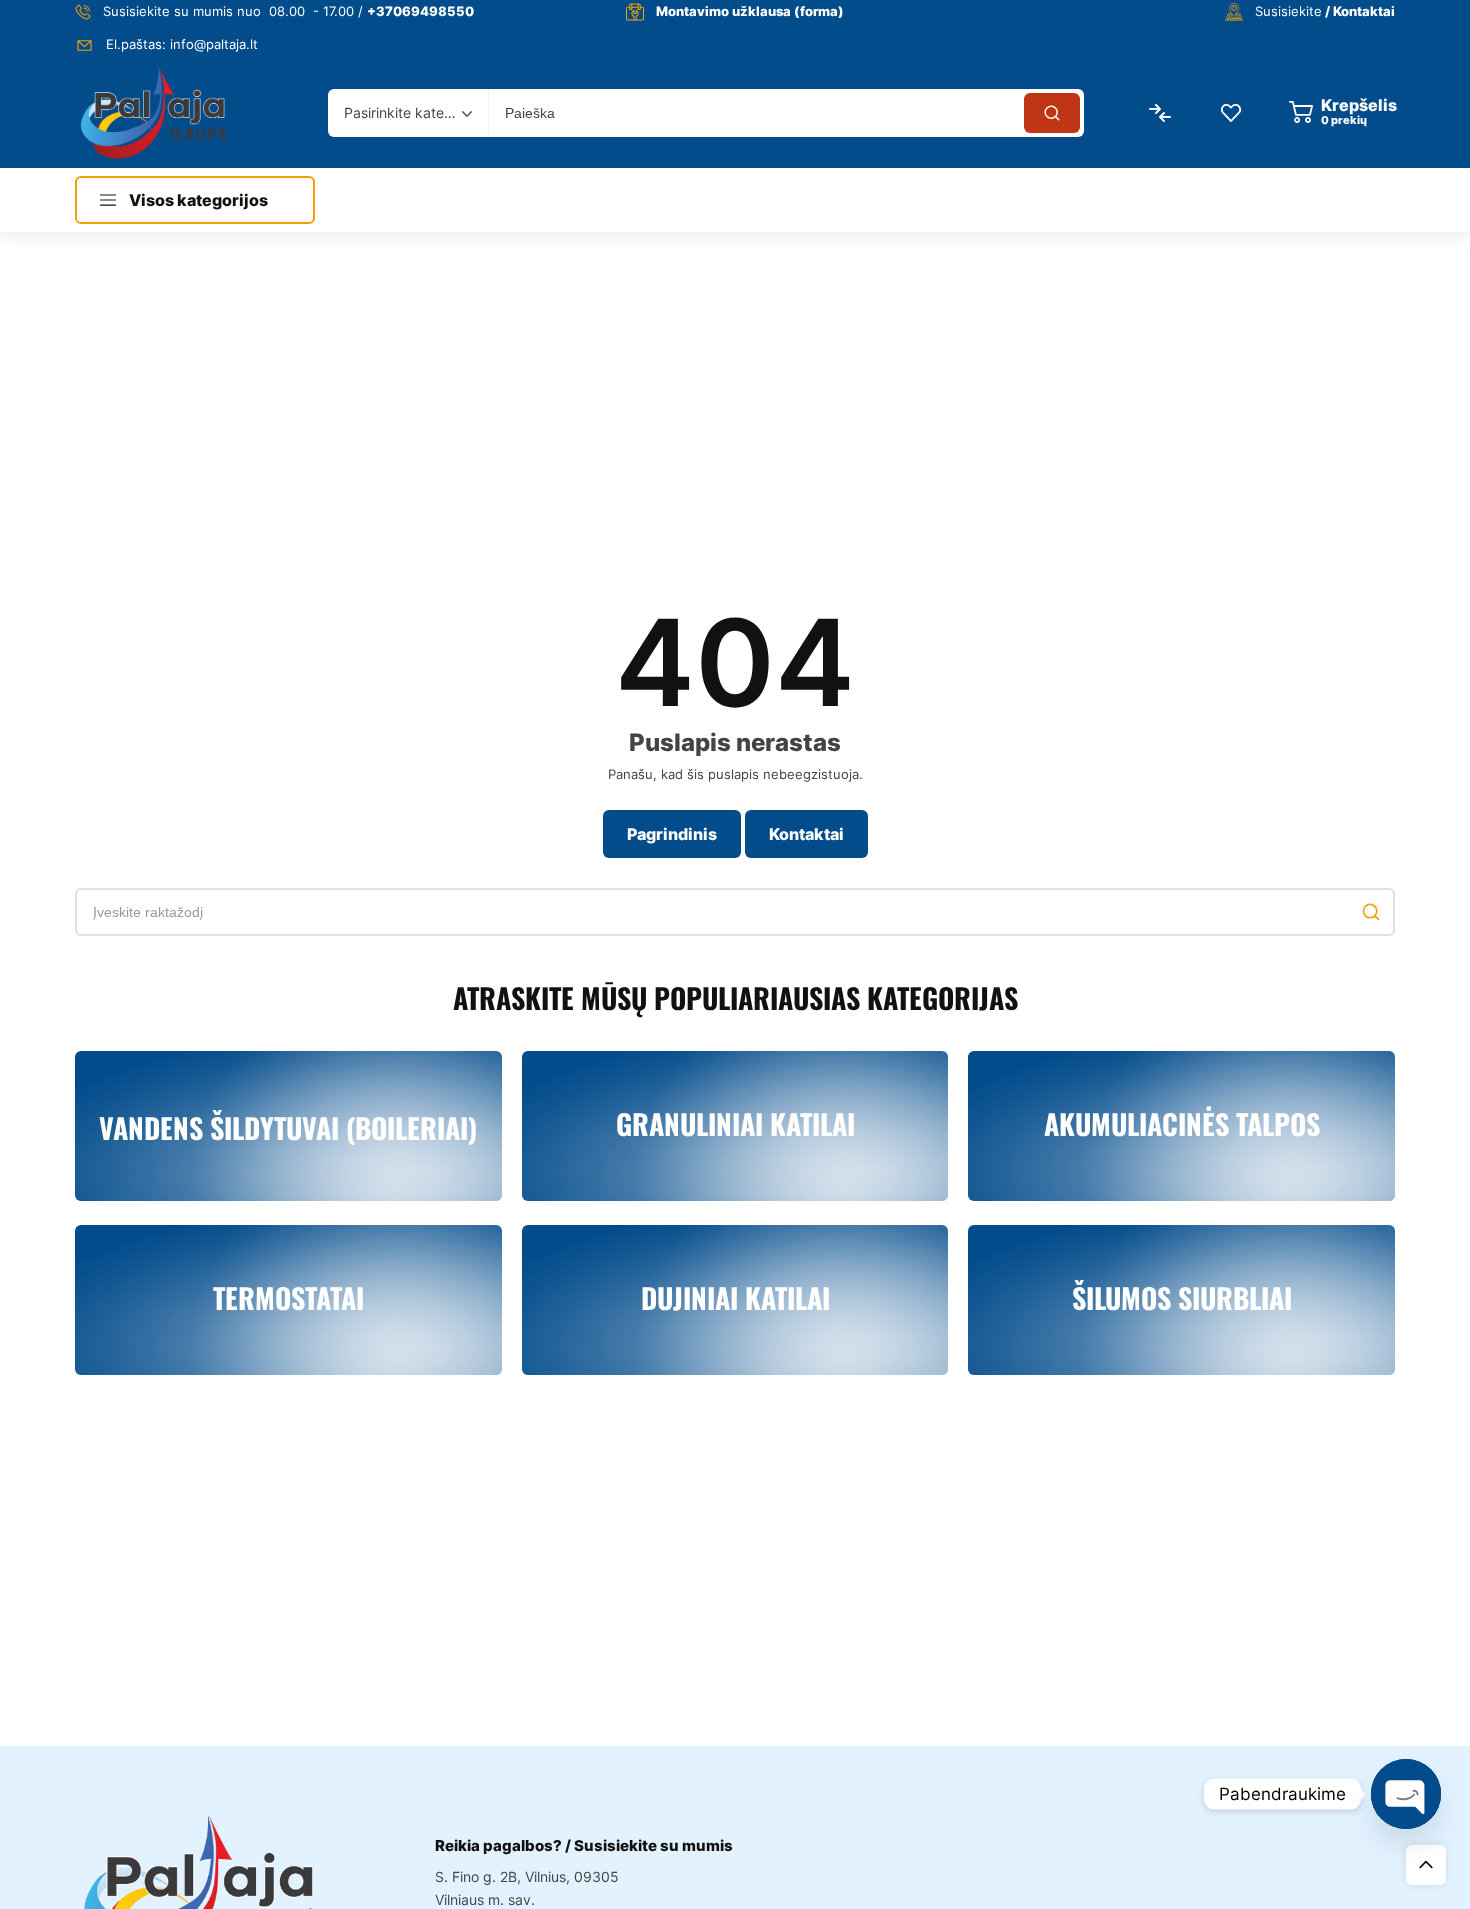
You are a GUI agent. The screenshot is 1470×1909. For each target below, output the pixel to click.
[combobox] (408, 113)
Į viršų (1426, 1865)
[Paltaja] (153, 112)
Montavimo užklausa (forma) (750, 11)
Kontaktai (806, 834)
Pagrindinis (672, 834)
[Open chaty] (1406, 1794)
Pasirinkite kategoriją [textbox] (403, 112)
